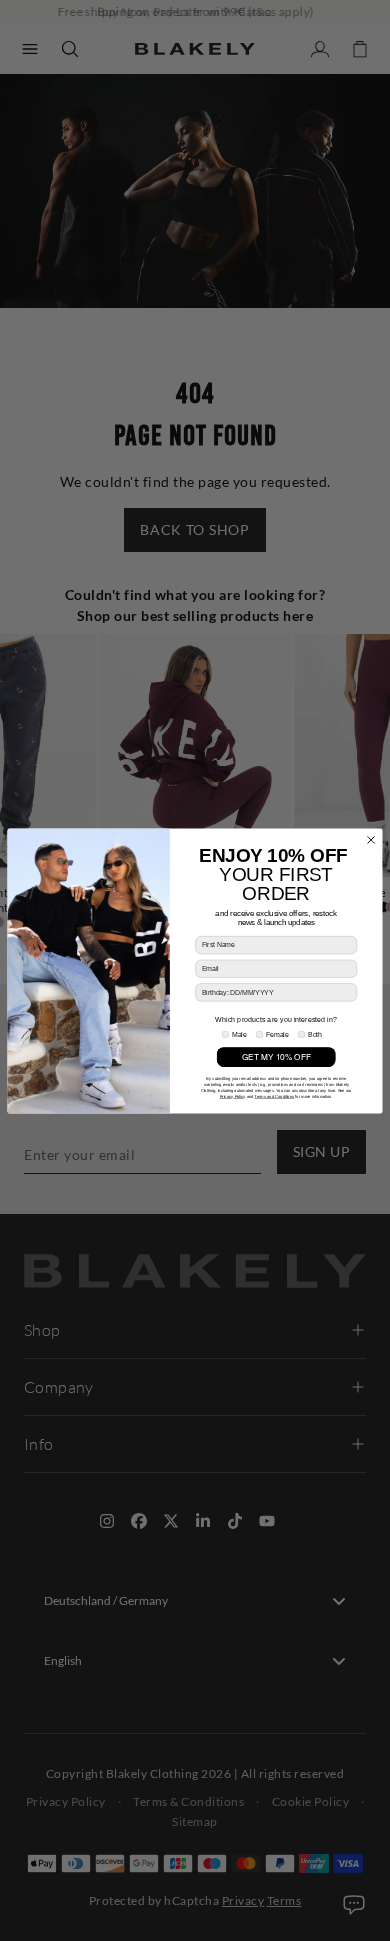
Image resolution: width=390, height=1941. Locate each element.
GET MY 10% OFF (276, 1056)
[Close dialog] (371, 839)
